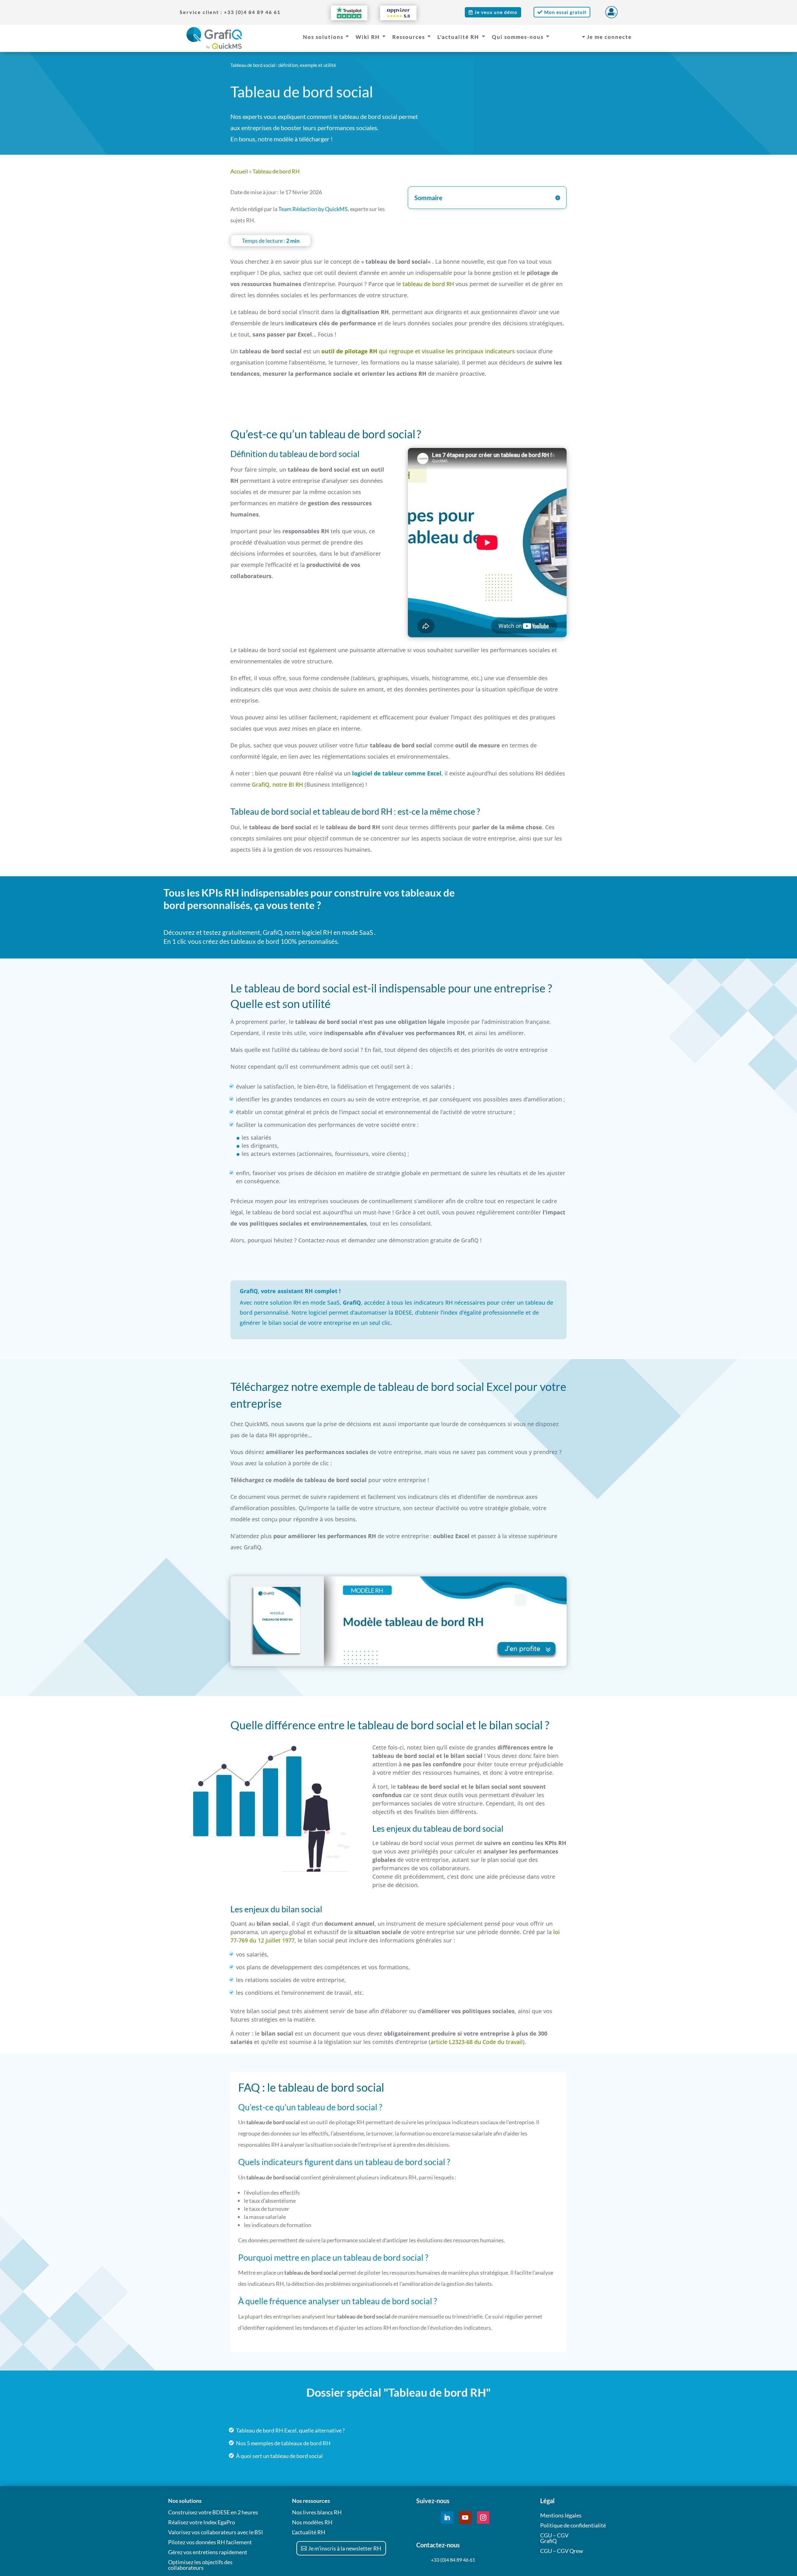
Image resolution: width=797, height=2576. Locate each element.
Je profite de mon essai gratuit (560, 916)
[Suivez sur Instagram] (483, 2517)
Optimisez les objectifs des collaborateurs (200, 2565)
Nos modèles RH (312, 2522)
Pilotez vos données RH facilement (210, 2542)
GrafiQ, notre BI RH (277, 784)
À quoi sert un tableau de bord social (279, 2456)
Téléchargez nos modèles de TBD (498, 91)
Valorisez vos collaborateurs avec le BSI (216, 2532)
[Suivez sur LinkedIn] (447, 2517)
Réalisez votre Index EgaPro (202, 2522)
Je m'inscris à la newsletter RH (345, 2548)
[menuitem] (222, 12)
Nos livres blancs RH (317, 2512)
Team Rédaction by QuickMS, (314, 209)
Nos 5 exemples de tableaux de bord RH (283, 2443)
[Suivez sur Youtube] (465, 2517)
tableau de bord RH (428, 284)
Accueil (239, 171)
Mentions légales (561, 2515)
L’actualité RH (309, 2532)
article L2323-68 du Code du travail (477, 2042)
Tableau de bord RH (276, 171)
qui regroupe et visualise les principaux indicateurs (418, 351)
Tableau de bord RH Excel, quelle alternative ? (290, 2430)
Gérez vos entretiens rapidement (208, 2552)
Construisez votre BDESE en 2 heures (213, 2512)
